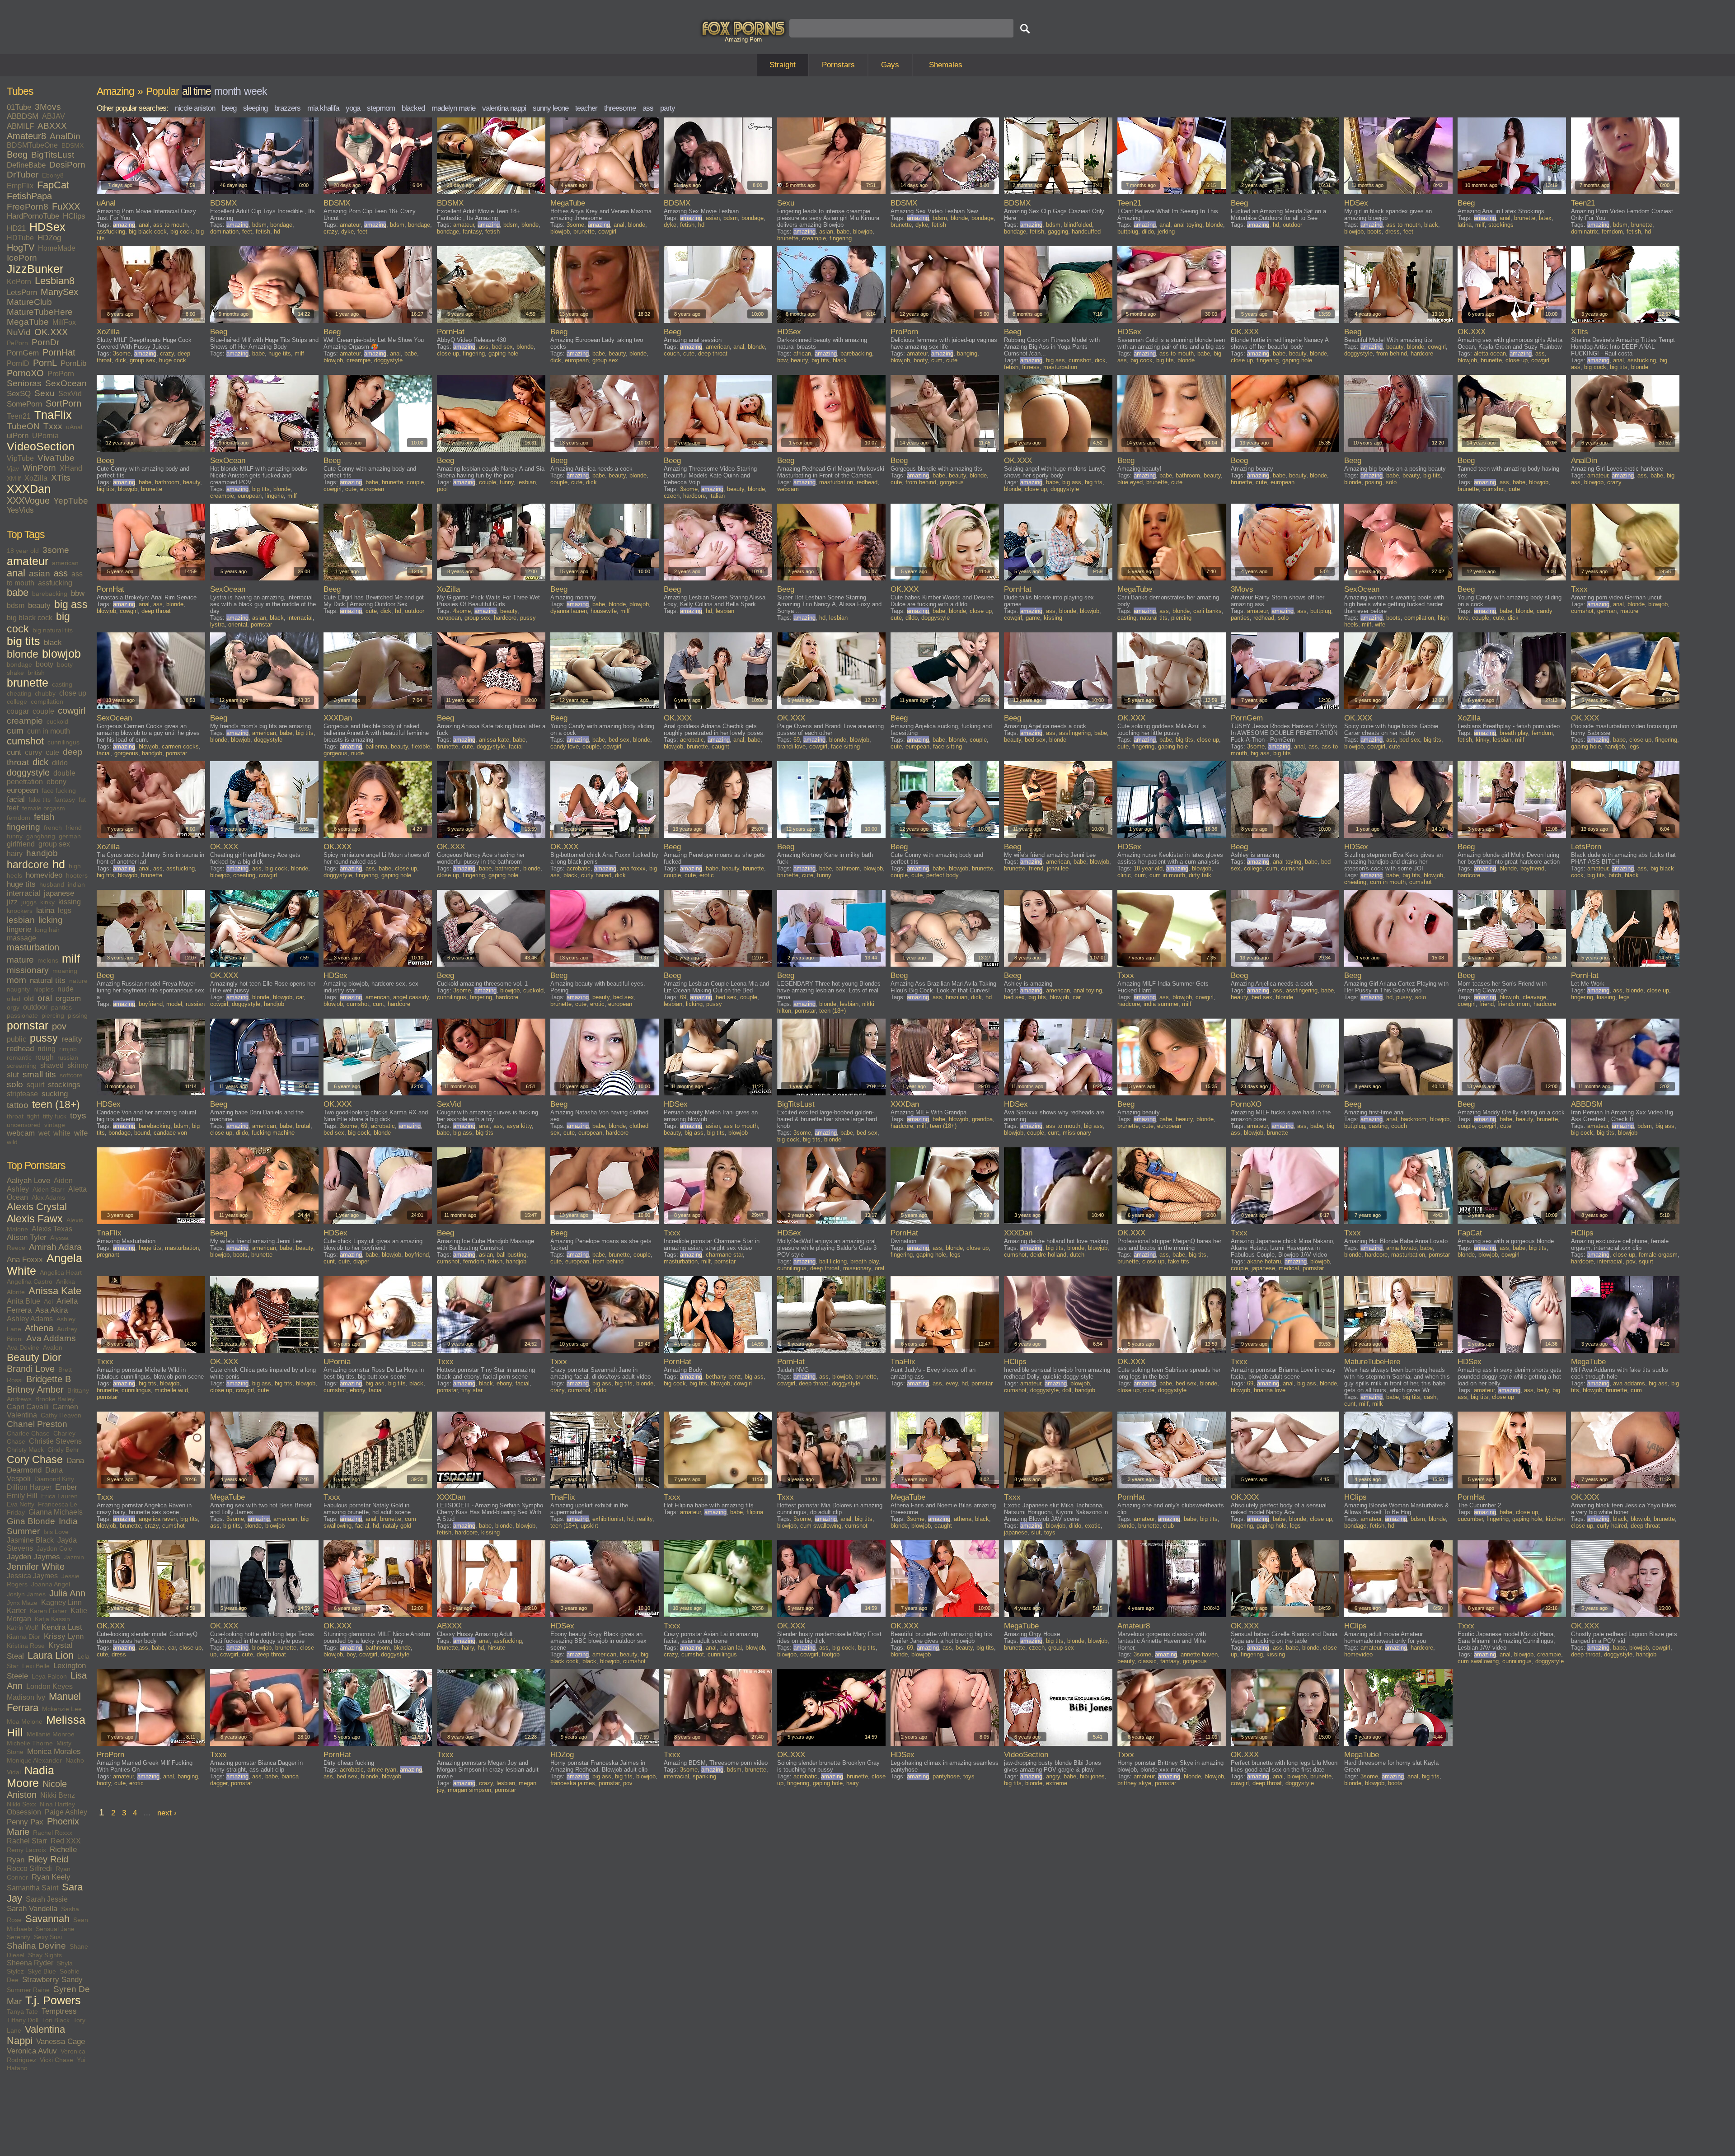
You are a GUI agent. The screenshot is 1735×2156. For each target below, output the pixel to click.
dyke (347, 232)
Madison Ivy (26, 1697)
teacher (586, 108)
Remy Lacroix (26, 1850)
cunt (14, 752)
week (256, 91)
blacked (413, 108)
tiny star (472, 1390)
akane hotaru (1264, 1261)
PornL (45, 363)
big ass (71, 604)
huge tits (21, 884)
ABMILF (20, 126)
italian (717, 496)
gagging (1058, 232)
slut (13, 1075)
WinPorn (39, 468)
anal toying (1188, 225)
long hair (47, 930)
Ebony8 (53, 175)
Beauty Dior (34, 1357)
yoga (353, 108)
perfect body (943, 875)
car (300, 997)
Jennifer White (36, 1567)
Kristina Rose (26, 1646)
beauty (39, 606)
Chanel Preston (37, 1424)
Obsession (24, 1812)
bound (142, 1133)
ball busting (511, 1255)
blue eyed (1130, 482)
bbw (78, 593)
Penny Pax (25, 1822)
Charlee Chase (28, 1433)
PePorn (17, 343)
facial (16, 799)
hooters (77, 875)
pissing (78, 1015)
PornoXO (25, 373)
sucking (55, 1094)
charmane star (724, 1255)
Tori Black (56, 2020)
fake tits (40, 800)
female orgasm (44, 808)
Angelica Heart (61, 1272)
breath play (1514, 733)
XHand (71, 468)
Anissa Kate (55, 1291)
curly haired (596, 875)
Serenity (19, 1937)
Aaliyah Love (28, 1181)
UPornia (45, 436)
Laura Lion (51, 1656)
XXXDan (29, 489)
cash (1430, 1397)
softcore (71, 1075)
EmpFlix (20, 186)
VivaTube (56, 458)
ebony (56, 782)
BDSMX (73, 145)
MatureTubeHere (40, 312)
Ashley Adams (30, 1319)
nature (78, 981)
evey (952, 1383)
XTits (61, 478)
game (1033, 618)
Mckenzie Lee (62, 1709)
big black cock (30, 618)
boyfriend (1532, 868)
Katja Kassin (52, 1619)
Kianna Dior (23, 1637)
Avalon (53, 1347)
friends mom (1514, 1004)
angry (1053, 1776)
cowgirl (72, 711)
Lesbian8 (55, 281)
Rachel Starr (27, 1841)
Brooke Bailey (55, 1399)
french (53, 828)
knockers (20, 911)
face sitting (845, 746)
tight (33, 1116)
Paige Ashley (66, 1812)
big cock (181, 232)
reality (72, 1039)
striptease (22, 1094)
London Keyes (49, 1686)
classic (1147, 1661)
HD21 (16, 228)
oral (45, 998)
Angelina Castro (30, 1281)
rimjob (68, 1049)
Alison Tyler (27, 1237)
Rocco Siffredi (29, 1868)
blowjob (61, 654)
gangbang (41, 836)
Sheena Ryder (30, 1963)
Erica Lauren (59, 1496)
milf (71, 959)
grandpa (982, 1119)
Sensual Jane (55, 1929)
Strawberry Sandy (52, 1980)
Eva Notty (21, 1504)
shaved (52, 1065)
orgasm (68, 998)
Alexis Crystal (37, 1207)
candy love (565, 746)
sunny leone (551, 108)
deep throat (713, 353)
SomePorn (24, 404)
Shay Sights (45, 1955)
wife (81, 1133)
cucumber (1470, 1519)
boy (351, 1654)
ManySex (59, 292)
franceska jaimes (573, 1783)
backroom (1414, 1119)
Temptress (59, 2011)
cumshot (25, 741)
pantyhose (946, 1776)
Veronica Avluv (32, 2051)
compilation (47, 702)
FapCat (53, 185)
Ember (66, 1487)
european (22, 790)
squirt (35, 1085)
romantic (19, 1057)
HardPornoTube (33, 216)
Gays (890, 65)
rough (45, 1057)
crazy (331, 232)
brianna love (1270, 1390)
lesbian (21, 920)
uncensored (24, 1125)
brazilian (957, 997)
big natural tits (53, 630)
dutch (1077, 1255)
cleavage (1534, 997)
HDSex (47, 227)
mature (20, 960)
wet (44, 1133)
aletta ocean (1490, 353)
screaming (22, 1066)
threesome (620, 108)
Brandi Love (31, 1369)
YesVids (20, 510)
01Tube (19, 107)
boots (1374, 232)
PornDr (45, 342)
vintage (55, 1125)
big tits (23, 641)
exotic (1093, 1526)
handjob (42, 853)
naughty (18, 989)
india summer (1161, 1004)
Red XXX (66, 1841)
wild (12, 1142)
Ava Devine (23, 1347)
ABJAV (54, 116)
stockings (64, 1085)
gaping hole (503, 353)
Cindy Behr (63, 1450)
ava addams (1629, 1383)
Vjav (13, 468)
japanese (59, 893)
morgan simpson (469, 1790)
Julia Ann (67, 1593)
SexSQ (19, 394)
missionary (28, 970)
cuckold (57, 721)
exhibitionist (608, 1519)
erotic (707, 875)
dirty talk (1200, 875)
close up (73, 693)
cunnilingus (63, 742)
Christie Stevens (55, 1441)
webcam (21, 1133)
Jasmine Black (30, 1540)
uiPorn (18, 436)
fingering (23, 827)
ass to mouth (170, 225)
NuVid (19, 332)
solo (15, 1084)
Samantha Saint (33, 1888)
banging (967, 353)
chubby (45, 693)
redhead (20, 1049)
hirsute (496, 1648)
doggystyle (28, 772)
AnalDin (65, 136)
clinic (1124, 875)
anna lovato (1401, 1248)
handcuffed (1086, 232)
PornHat (59, 352)
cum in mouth (49, 731)
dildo (60, 763)
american (65, 563)
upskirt (589, 1526)
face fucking (59, 790)
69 (797, 740)
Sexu (45, 393)
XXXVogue (28, 500)
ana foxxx (633, 868)
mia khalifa (323, 108)
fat (82, 800)
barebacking (50, 594)
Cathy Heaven (61, 1415)
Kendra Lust (62, 1627)
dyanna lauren (569, 611)
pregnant (108, 1255)
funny (15, 836)
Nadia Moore (30, 1777)
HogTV (21, 248)
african (802, 353)
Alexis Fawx (35, 1219)
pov (59, 1026)
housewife (604, 611)
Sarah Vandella (32, 1909)
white (62, 1133)
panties (61, 1007)
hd (59, 864)
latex (1545, 218)
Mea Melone (25, 1721)
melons (48, 960)
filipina (755, 1512)
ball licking (833, 1261)
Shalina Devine (36, 1946)
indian (76, 884)
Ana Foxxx (25, 1260)
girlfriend (21, 844)
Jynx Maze (22, 1603)
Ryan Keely (51, 1877)
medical (1289, 1268)
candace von (170, 1133)
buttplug (1128, 232)
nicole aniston (195, 108)
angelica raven (158, 1519)
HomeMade (57, 248)
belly (1543, 1390)
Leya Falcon (49, 1676)
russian (68, 1057)
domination (224, 232)
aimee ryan (382, 1770)
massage (21, 938)
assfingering (1075, 733)
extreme (1057, 1783)
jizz (12, 902)
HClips (74, 216)
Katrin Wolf (22, 1628)
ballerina (376, 746)
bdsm (16, 606)
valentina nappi (504, 108)
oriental (238, 624)
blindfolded (1078, 225)
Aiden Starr (49, 1189)
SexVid (70, 394)
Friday (16, 1512)
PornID (18, 363)
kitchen (1555, 1519)
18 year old (23, 551)
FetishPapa (29, 196)
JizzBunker (35, 269)
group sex (54, 844)
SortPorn (63, 403)
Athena (39, 1328)
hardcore (28, 865)
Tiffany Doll (23, 2020)
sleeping (255, 108)
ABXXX (52, 126)
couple (43, 711)
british (36, 673)
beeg (229, 108)
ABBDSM (23, 116)
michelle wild (171, 1390)
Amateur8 (26, 136)
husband (52, 884)
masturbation (33, 947)
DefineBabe (26, 165)
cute (52, 752)
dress (1393, 232)
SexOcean (66, 383)
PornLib (73, 363)
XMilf (14, 478)
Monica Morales (54, 1751)
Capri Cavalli (28, 1407)
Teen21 (19, 416)
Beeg (17, 154)
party (668, 108)
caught (720, 746)
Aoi (48, 1301)
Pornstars (838, 65)
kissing (70, 902)
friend (74, 828)
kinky (47, 902)
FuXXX (66, 206)
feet (13, 808)
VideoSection (41, 447)
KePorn (19, 282)
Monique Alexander (34, 1760)
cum (15, 731)
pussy (44, 1038)
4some (462, 611)
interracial (23, 893)
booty (45, 664)
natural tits (48, 980)
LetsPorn (22, 292)
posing (1374, 482)
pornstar (28, 1026)
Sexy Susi (48, 1937)
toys (78, 1115)
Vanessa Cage (61, 2041)
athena (963, 1519)
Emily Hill (22, 1496)
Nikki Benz (58, 1795)
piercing (53, 1015)
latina (45, 910)
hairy (15, 854)
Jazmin (74, 1557)
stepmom (381, 108)
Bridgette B (49, 1379)
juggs (29, 902)
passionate (22, 1015)
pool (442, 489)
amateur (28, 561)
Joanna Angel (51, 1584)
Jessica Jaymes (32, 1576)
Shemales (946, 65)
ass (61, 573)
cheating (19, 693)
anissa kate (494, 740)
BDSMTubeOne (32, 145)
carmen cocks (180, 746)
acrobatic (692, 740)
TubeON (23, 426)
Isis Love (56, 1532)
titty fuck (55, 1116)
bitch (1615, 875)
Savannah (47, 1919)
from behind (1392, 353)
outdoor (35, 1007)
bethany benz (723, 1377)
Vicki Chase (56, 2060)
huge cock (173, 360)
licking (51, 920)
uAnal (74, 427)
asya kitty (519, 1126)
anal (16, 573)
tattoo (18, 1105)
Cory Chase (35, 1459)
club (1168, 1526)
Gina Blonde (31, 1521)
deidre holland (1048, 1255)
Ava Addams (51, 1338)
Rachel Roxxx (53, 1833)
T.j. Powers (53, 2000)
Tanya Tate (22, 2011)
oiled (14, 999)
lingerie (19, 929)
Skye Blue (42, 1971)
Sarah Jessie (47, 1899)
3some (56, 550)
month (227, 91)
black (53, 643)
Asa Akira (52, 1310)
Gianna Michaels (56, 1512)
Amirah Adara (55, 1247)
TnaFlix (53, 415)
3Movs (48, 107)
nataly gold (397, 1526)
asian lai (731, 1648)
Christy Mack (25, 1450)
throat (15, 1116)
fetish (44, 817)
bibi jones (1092, 1776)
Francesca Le (58, 1504)
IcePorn (22, 258)
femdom (19, 818)
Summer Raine (28, 1990)
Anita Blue (23, 1301)
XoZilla (36, 478)
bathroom (167, 482)
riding (47, 1049)
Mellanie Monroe (51, 1734)
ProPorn (61, 374)
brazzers (287, 108)
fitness (1031, 367)
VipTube (20, 458)
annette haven (1199, 1654)
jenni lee (1058, 868)
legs (65, 910)
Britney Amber (35, 1389)
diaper (361, 1261)
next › (167, 1813)
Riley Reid (48, 1859)
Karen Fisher (48, 1611)
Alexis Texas (52, 1229)
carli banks (1207, 611)
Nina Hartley (57, 1804)
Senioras (24, 383)
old (29, 998)
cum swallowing (821, 1526)
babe (18, 593)
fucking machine (273, 1133)
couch (672, 353)
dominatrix (1585, 232)
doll (1067, 1390)
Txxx (53, 426)
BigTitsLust (53, 155)
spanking (704, 1776)
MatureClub (29, 302)
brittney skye (1134, 1783)
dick (40, 762)
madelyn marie (453, 108)
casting (62, 684)
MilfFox (64, 322)
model (174, 1004)
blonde (23, 654)
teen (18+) (56, 1104)
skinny (78, 1065)
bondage (19, 664)
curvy (33, 752)
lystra (217, 624)
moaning (65, 971)
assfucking (55, 583)
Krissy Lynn (64, 1636)
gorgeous (952, 482)
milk (1378, 1404)
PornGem (23, 353)
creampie (25, 721)
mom (16, 980)
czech (672, 496)
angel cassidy (411, 997)
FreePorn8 (28, 207)
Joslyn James (26, 1594)
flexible (421, 746)
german (70, 836)
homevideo (44, 875)
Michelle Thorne (30, 1743)
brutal (303, 1126)
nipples (44, 989)
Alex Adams (48, 1197)
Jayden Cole (54, 1548)
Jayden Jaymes (33, 1557)
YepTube (71, 501)
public (16, 1039)
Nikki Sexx (21, 1804)
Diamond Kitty (54, 1479)
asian (40, 573)
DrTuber (23, 175)
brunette (28, 683)
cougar (18, 711)
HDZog (49, 238)
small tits (39, 1074)
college (17, 702)
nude (66, 989)
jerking (1166, 232)
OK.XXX (51, 332)
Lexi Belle (36, 1666)
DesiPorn (67, 165)
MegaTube (28, 322)
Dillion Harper (29, 1487)
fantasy (65, 800)
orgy (13, 1007)
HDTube (20, 238)
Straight (783, 65)
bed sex (502, 347)
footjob (831, 1654)
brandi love (791, 746)
